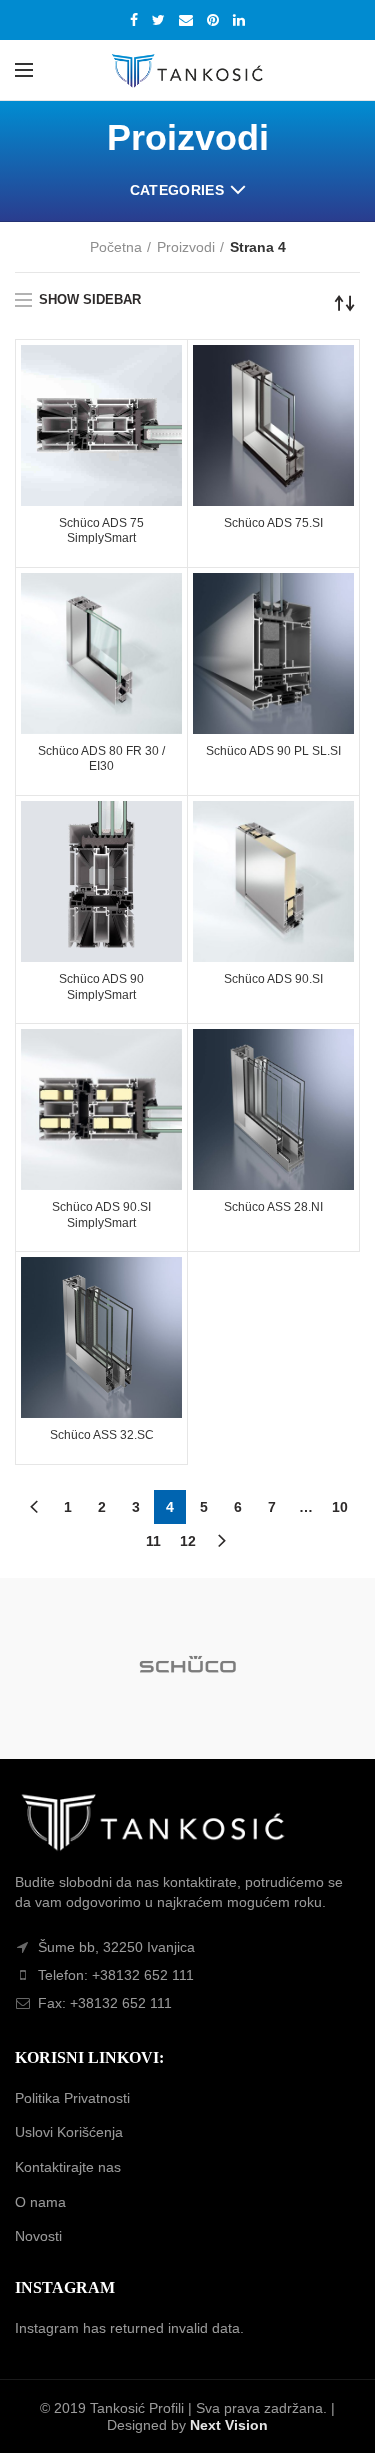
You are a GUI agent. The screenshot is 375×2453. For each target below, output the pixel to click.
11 (153, 1541)
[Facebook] (134, 20)
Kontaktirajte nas (68, 2167)
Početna (116, 247)
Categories (177, 190)
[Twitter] (158, 20)
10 (340, 1507)
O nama (40, 2202)
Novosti (38, 2236)
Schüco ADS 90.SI (273, 979)
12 (188, 1541)
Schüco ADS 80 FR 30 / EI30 (101, 759)
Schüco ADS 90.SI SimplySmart (101, 1215)
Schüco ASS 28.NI (273, 1207)
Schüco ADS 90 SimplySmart (101, 987)
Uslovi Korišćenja (69, 2132)
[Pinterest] (213, 20)
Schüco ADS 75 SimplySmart (101, 531)
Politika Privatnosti (72, 2098)
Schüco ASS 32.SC (102, 1435)
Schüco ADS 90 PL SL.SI (273, 751)
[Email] (186, 20)
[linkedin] (239, 20)
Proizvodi (186, 247)
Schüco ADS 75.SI (273, 523)
